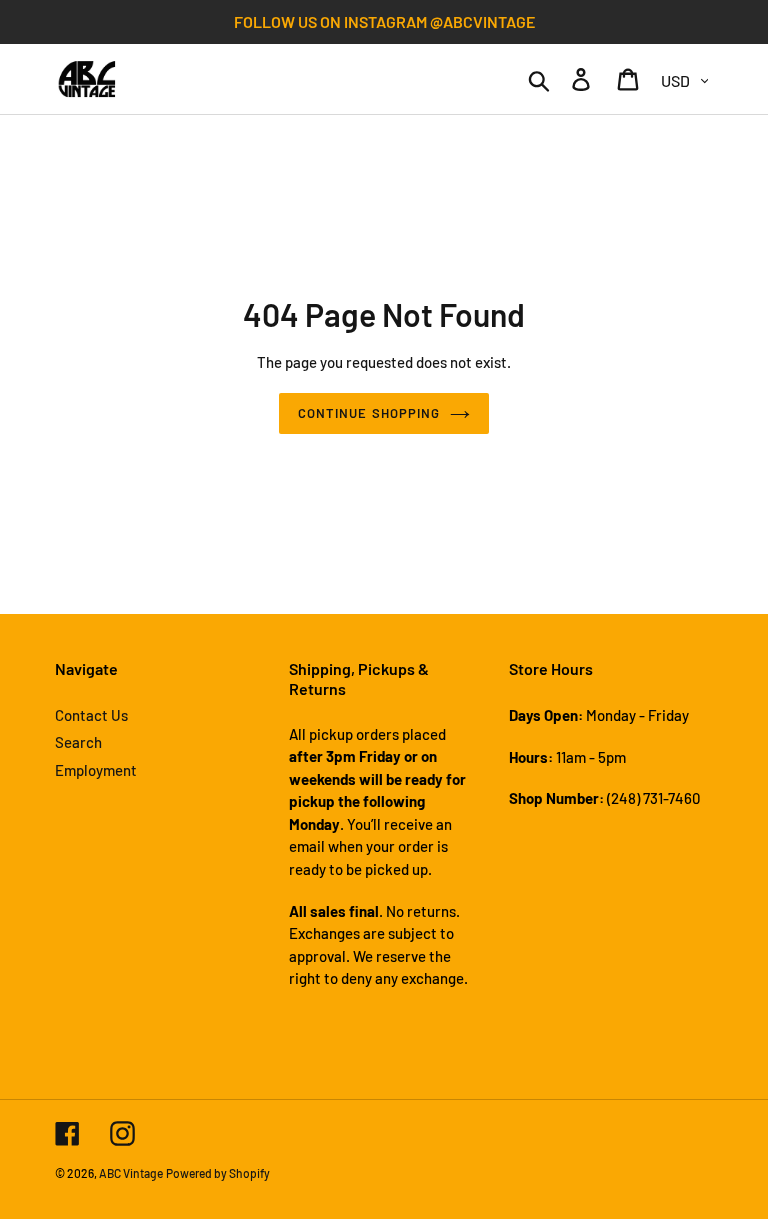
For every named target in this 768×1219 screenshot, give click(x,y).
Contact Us (91, 715)
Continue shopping (369, 413)
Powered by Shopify (218, 1173)
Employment (96, 770)
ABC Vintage (131, 1173)
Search (78, 742)
